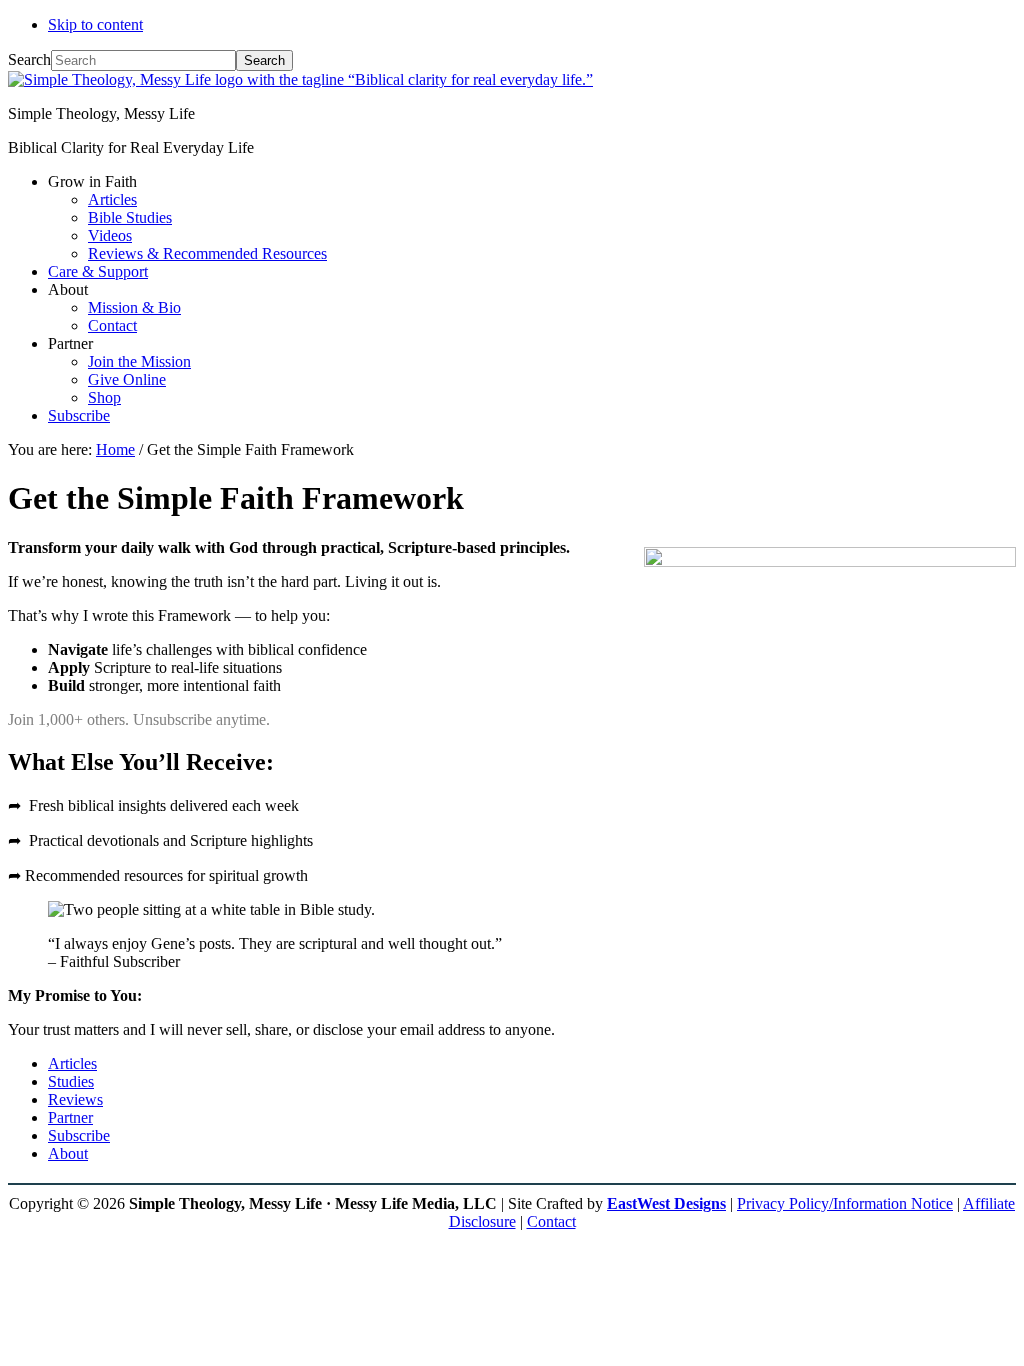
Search (29, 59)
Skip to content (95, 24)
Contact (551, 1221)
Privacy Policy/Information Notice (845, 1203)
